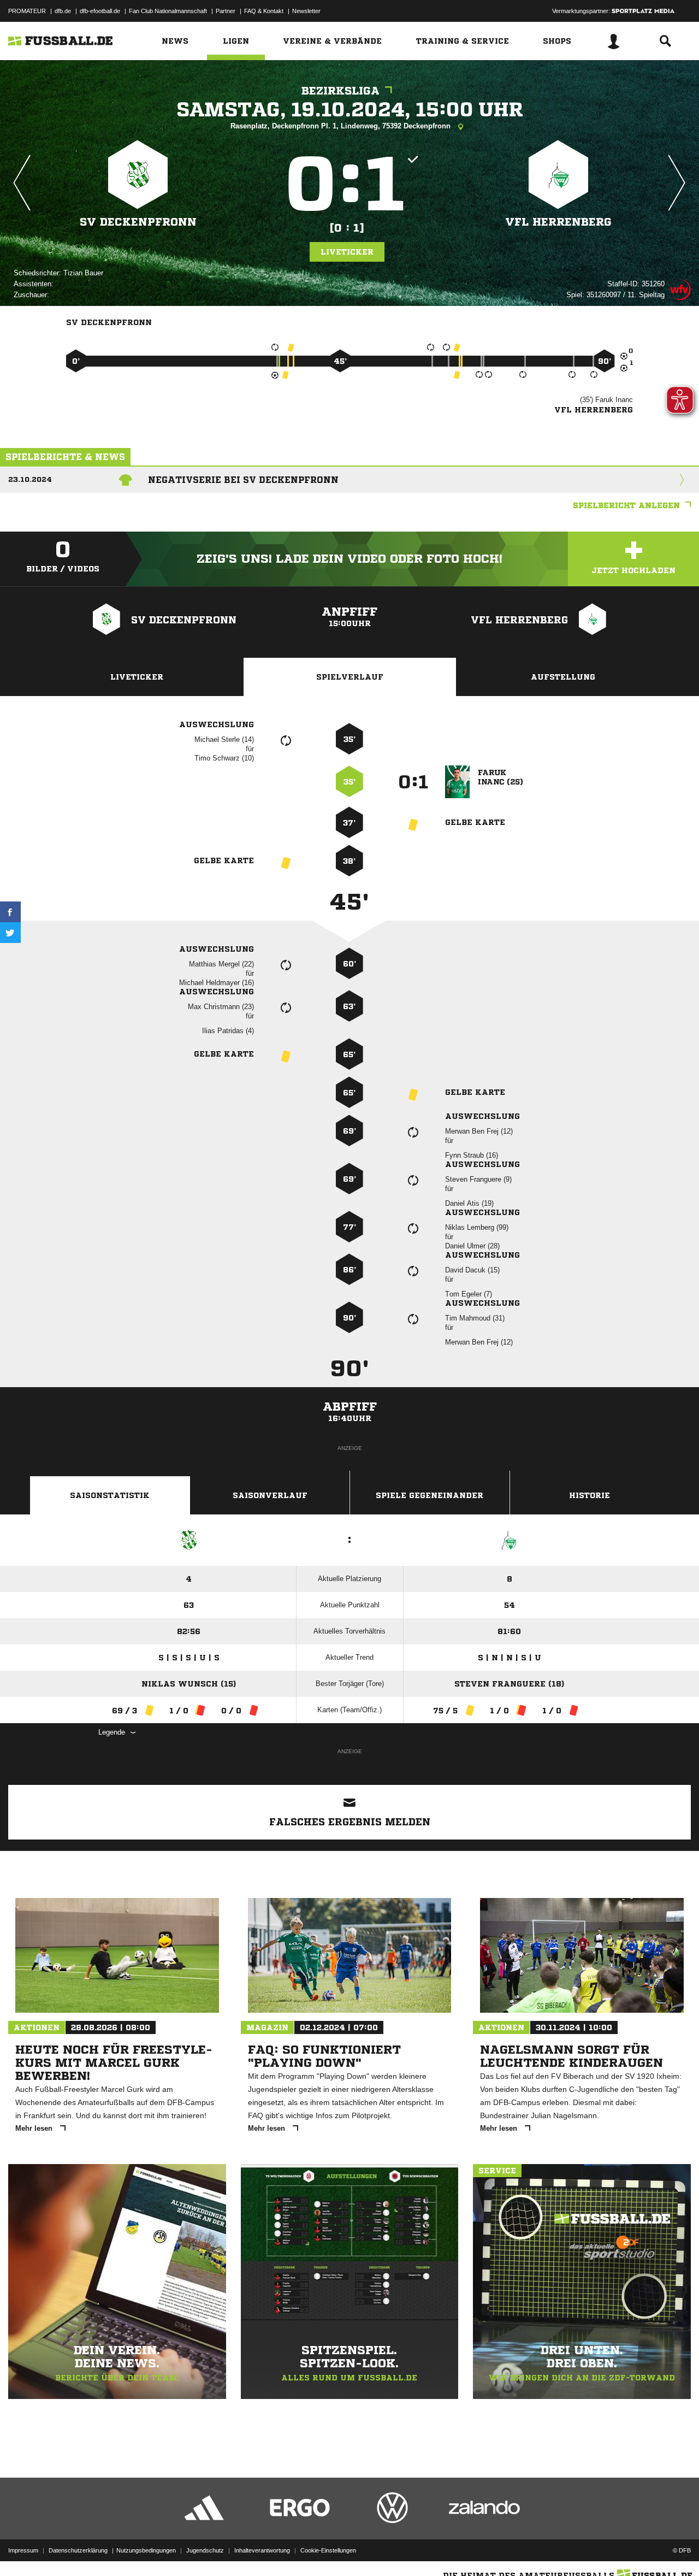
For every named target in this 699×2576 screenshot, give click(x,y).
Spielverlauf (350, 677)
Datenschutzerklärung (78, 2550)
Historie (590, 1495)
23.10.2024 (30, 479)
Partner (226, 11)
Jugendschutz (205, 2550)
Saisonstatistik (110, 1495)
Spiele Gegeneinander (430, 1495)
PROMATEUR (27, 11)
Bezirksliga (340, 91)
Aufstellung (563, 677)
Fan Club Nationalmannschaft (168, 11)
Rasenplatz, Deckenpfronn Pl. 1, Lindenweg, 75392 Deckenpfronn (342, 126)
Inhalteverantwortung (262, 2550)
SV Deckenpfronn (138, 222)
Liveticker (347, 252)
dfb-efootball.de (100, 11)
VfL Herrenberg (558, 222)
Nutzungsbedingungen (146, 2550)
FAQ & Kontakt (264, 11)
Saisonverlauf (270, 1495)
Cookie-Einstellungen (328, 2550)
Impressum (23, 2550)
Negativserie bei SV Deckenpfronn (243, 480)
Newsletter (306, 11)
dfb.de (63, 11)
